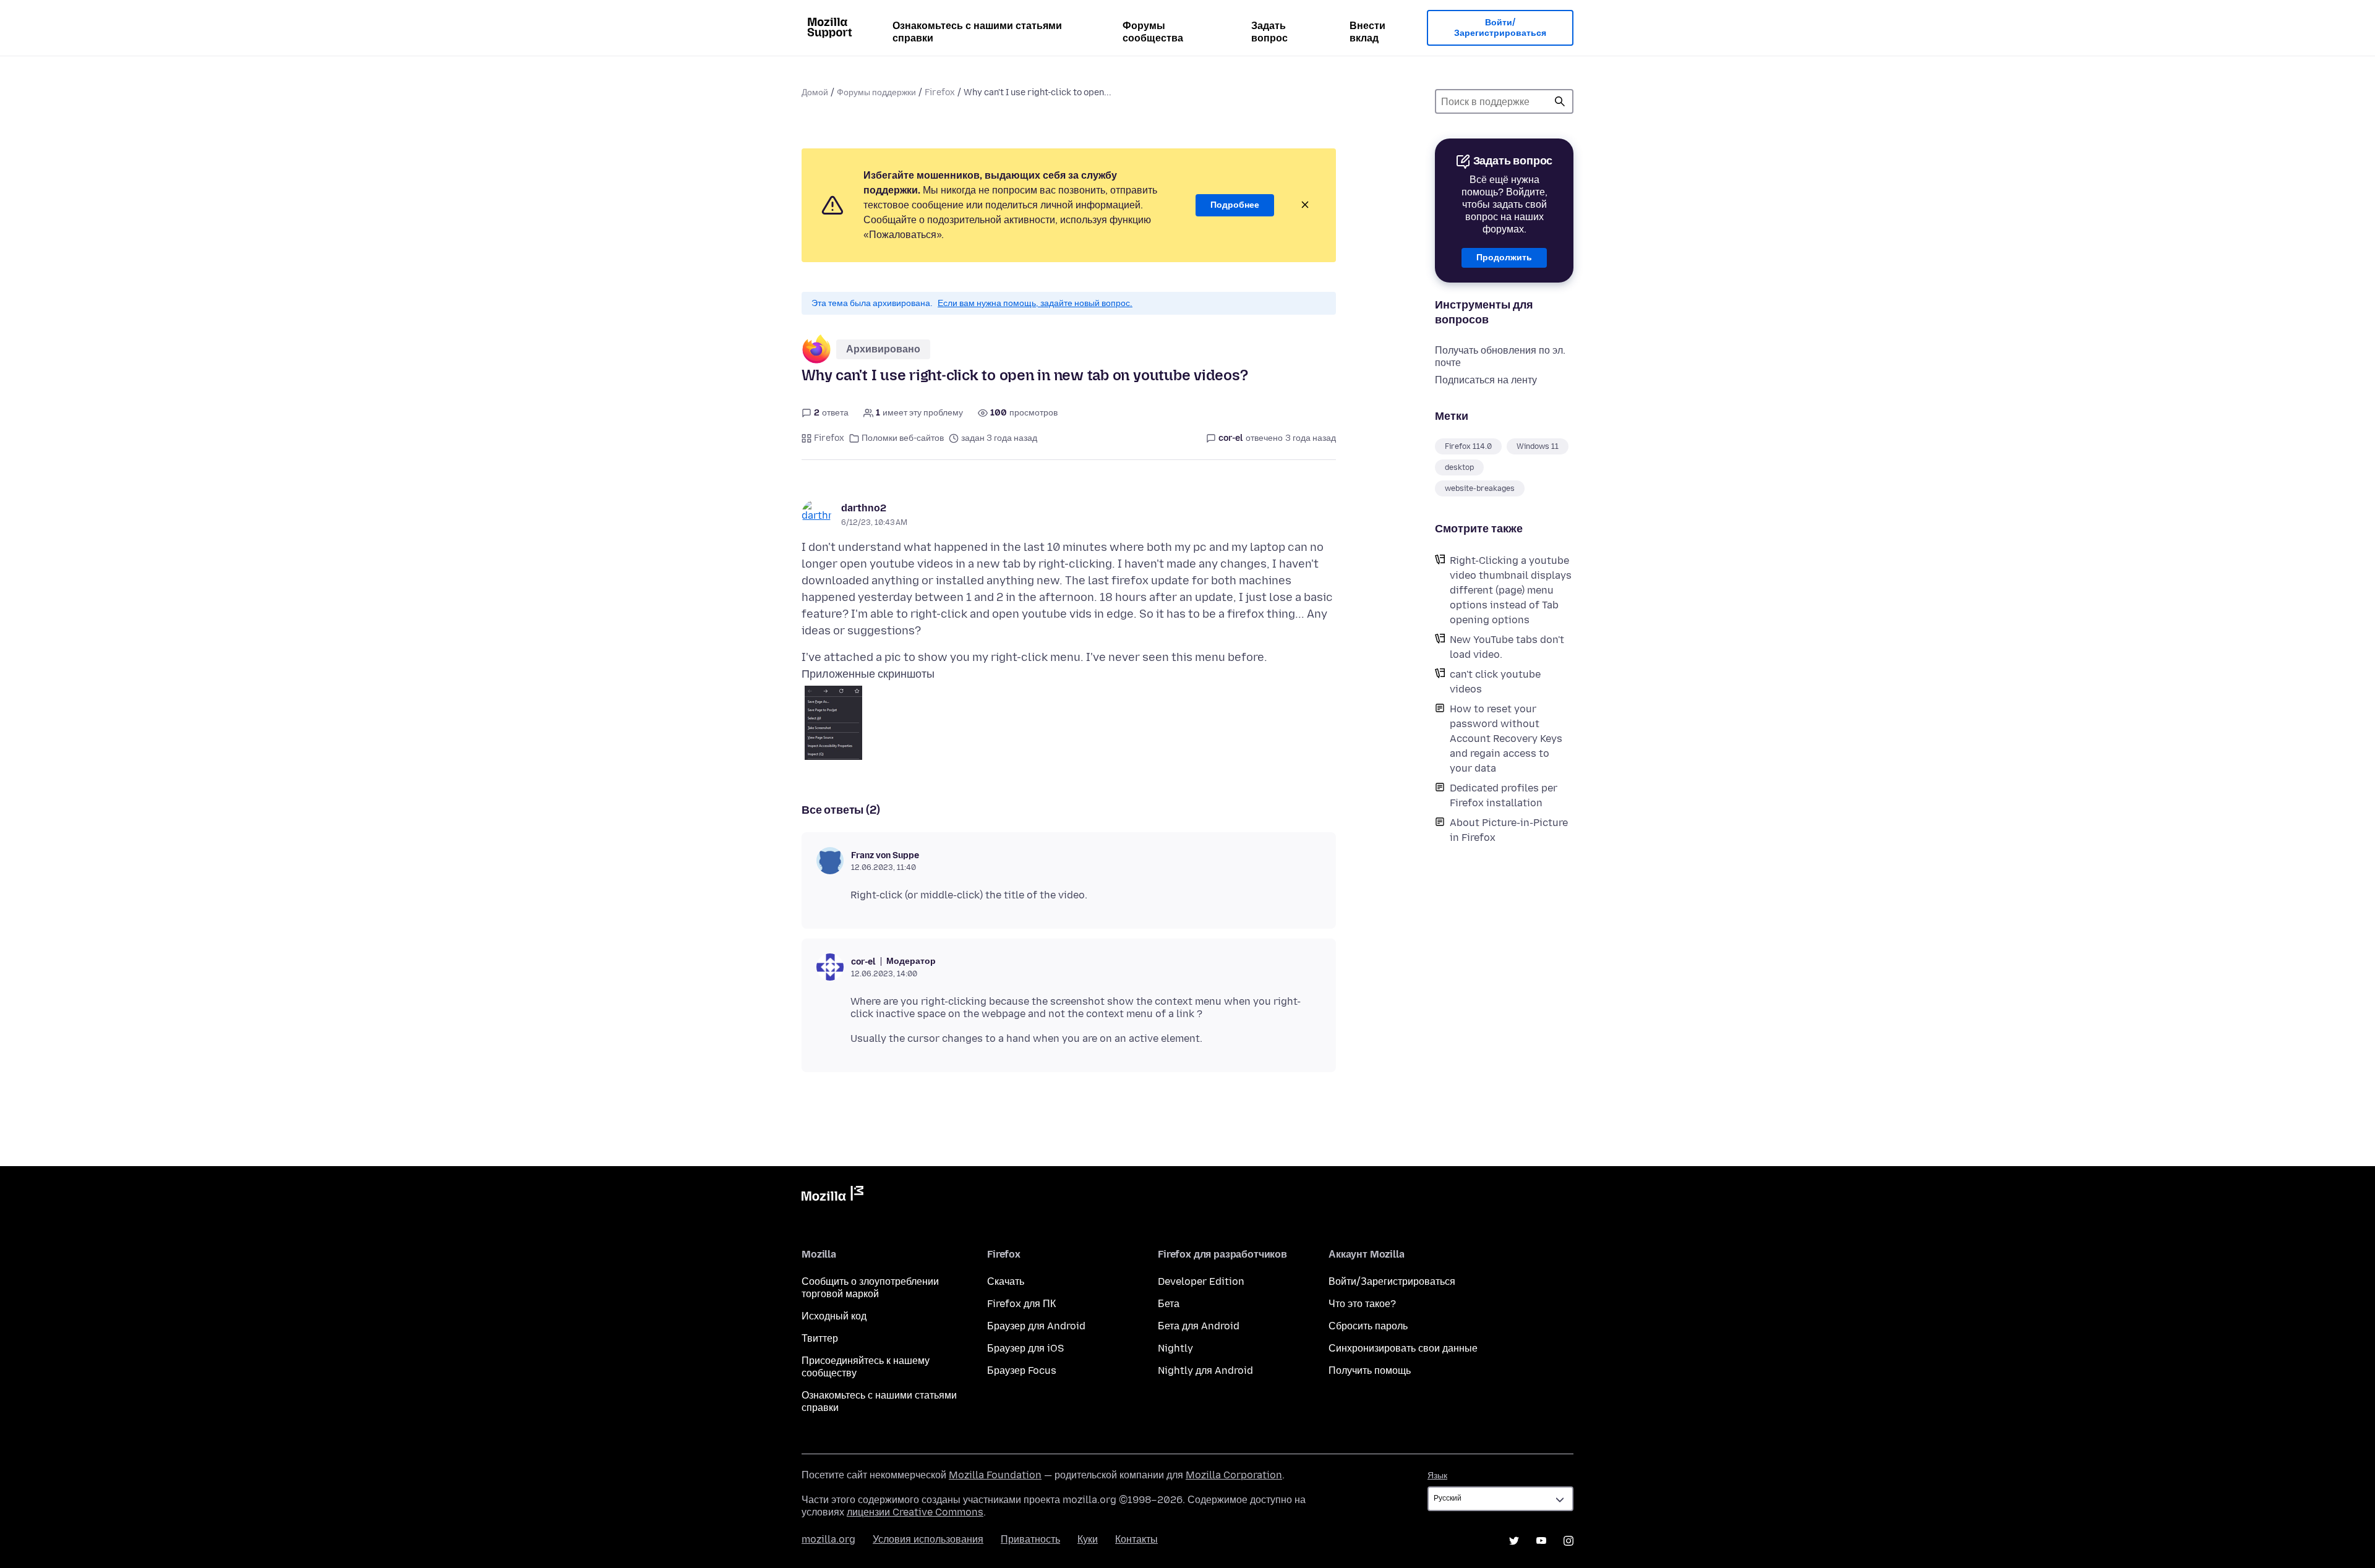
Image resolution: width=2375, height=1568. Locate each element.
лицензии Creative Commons (915, 1512)
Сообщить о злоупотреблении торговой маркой (870, 1288)
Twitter (1514, 1541)
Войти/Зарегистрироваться (1500, 28)
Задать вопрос (1269, 32)
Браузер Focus (1022, 1370)
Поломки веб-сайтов (903, 438)
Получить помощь (1370, 1370)
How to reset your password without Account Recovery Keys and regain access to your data (1506, 739)
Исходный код (834, 1316)
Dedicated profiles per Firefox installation (1504, 795)
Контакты (1136, 1539)
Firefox (940, 92)
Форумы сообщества (1153, 32)
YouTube (1541, 1541)
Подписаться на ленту (1486, 380)
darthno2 (864, 508)
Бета (1169, 1304)
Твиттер (820, 1338)
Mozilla (832, 1196)
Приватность (1030, 1539)
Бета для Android (1199, 1326)
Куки (1088, 1539)
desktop (1459, 467)
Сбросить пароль (1368, 1326)
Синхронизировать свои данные (1403, 1348)
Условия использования (928, 1539)
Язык (1437, 1476)
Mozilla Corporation (1234, 1475)
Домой (815, 92)
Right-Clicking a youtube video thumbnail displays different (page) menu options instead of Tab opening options (1511, 590)
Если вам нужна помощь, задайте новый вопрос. (1035, 303)
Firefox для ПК (1021, 1304)
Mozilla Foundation (995, 1475)
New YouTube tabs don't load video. (1507, 647)
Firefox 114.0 (1468, 446)
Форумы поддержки (876, 92)
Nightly (1175, 1348)
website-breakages (1480, 488)
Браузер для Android (1036, 1326)
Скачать (1006, 1281)
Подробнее (1235, 205)
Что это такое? (1362, 1304)
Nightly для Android (1205, 1370)
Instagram (1568, 1541)
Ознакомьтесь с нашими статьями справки (977, 32)
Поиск (1560, 101)
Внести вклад (1367, 32)
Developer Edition (1201, 1281)
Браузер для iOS (1025, 1348)
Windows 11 (1538, 446)
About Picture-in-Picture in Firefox (1509, 830)
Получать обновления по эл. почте (1500, 356)
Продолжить (1504, 258)
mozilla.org (828, 1539)
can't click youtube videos (1495, 682)
